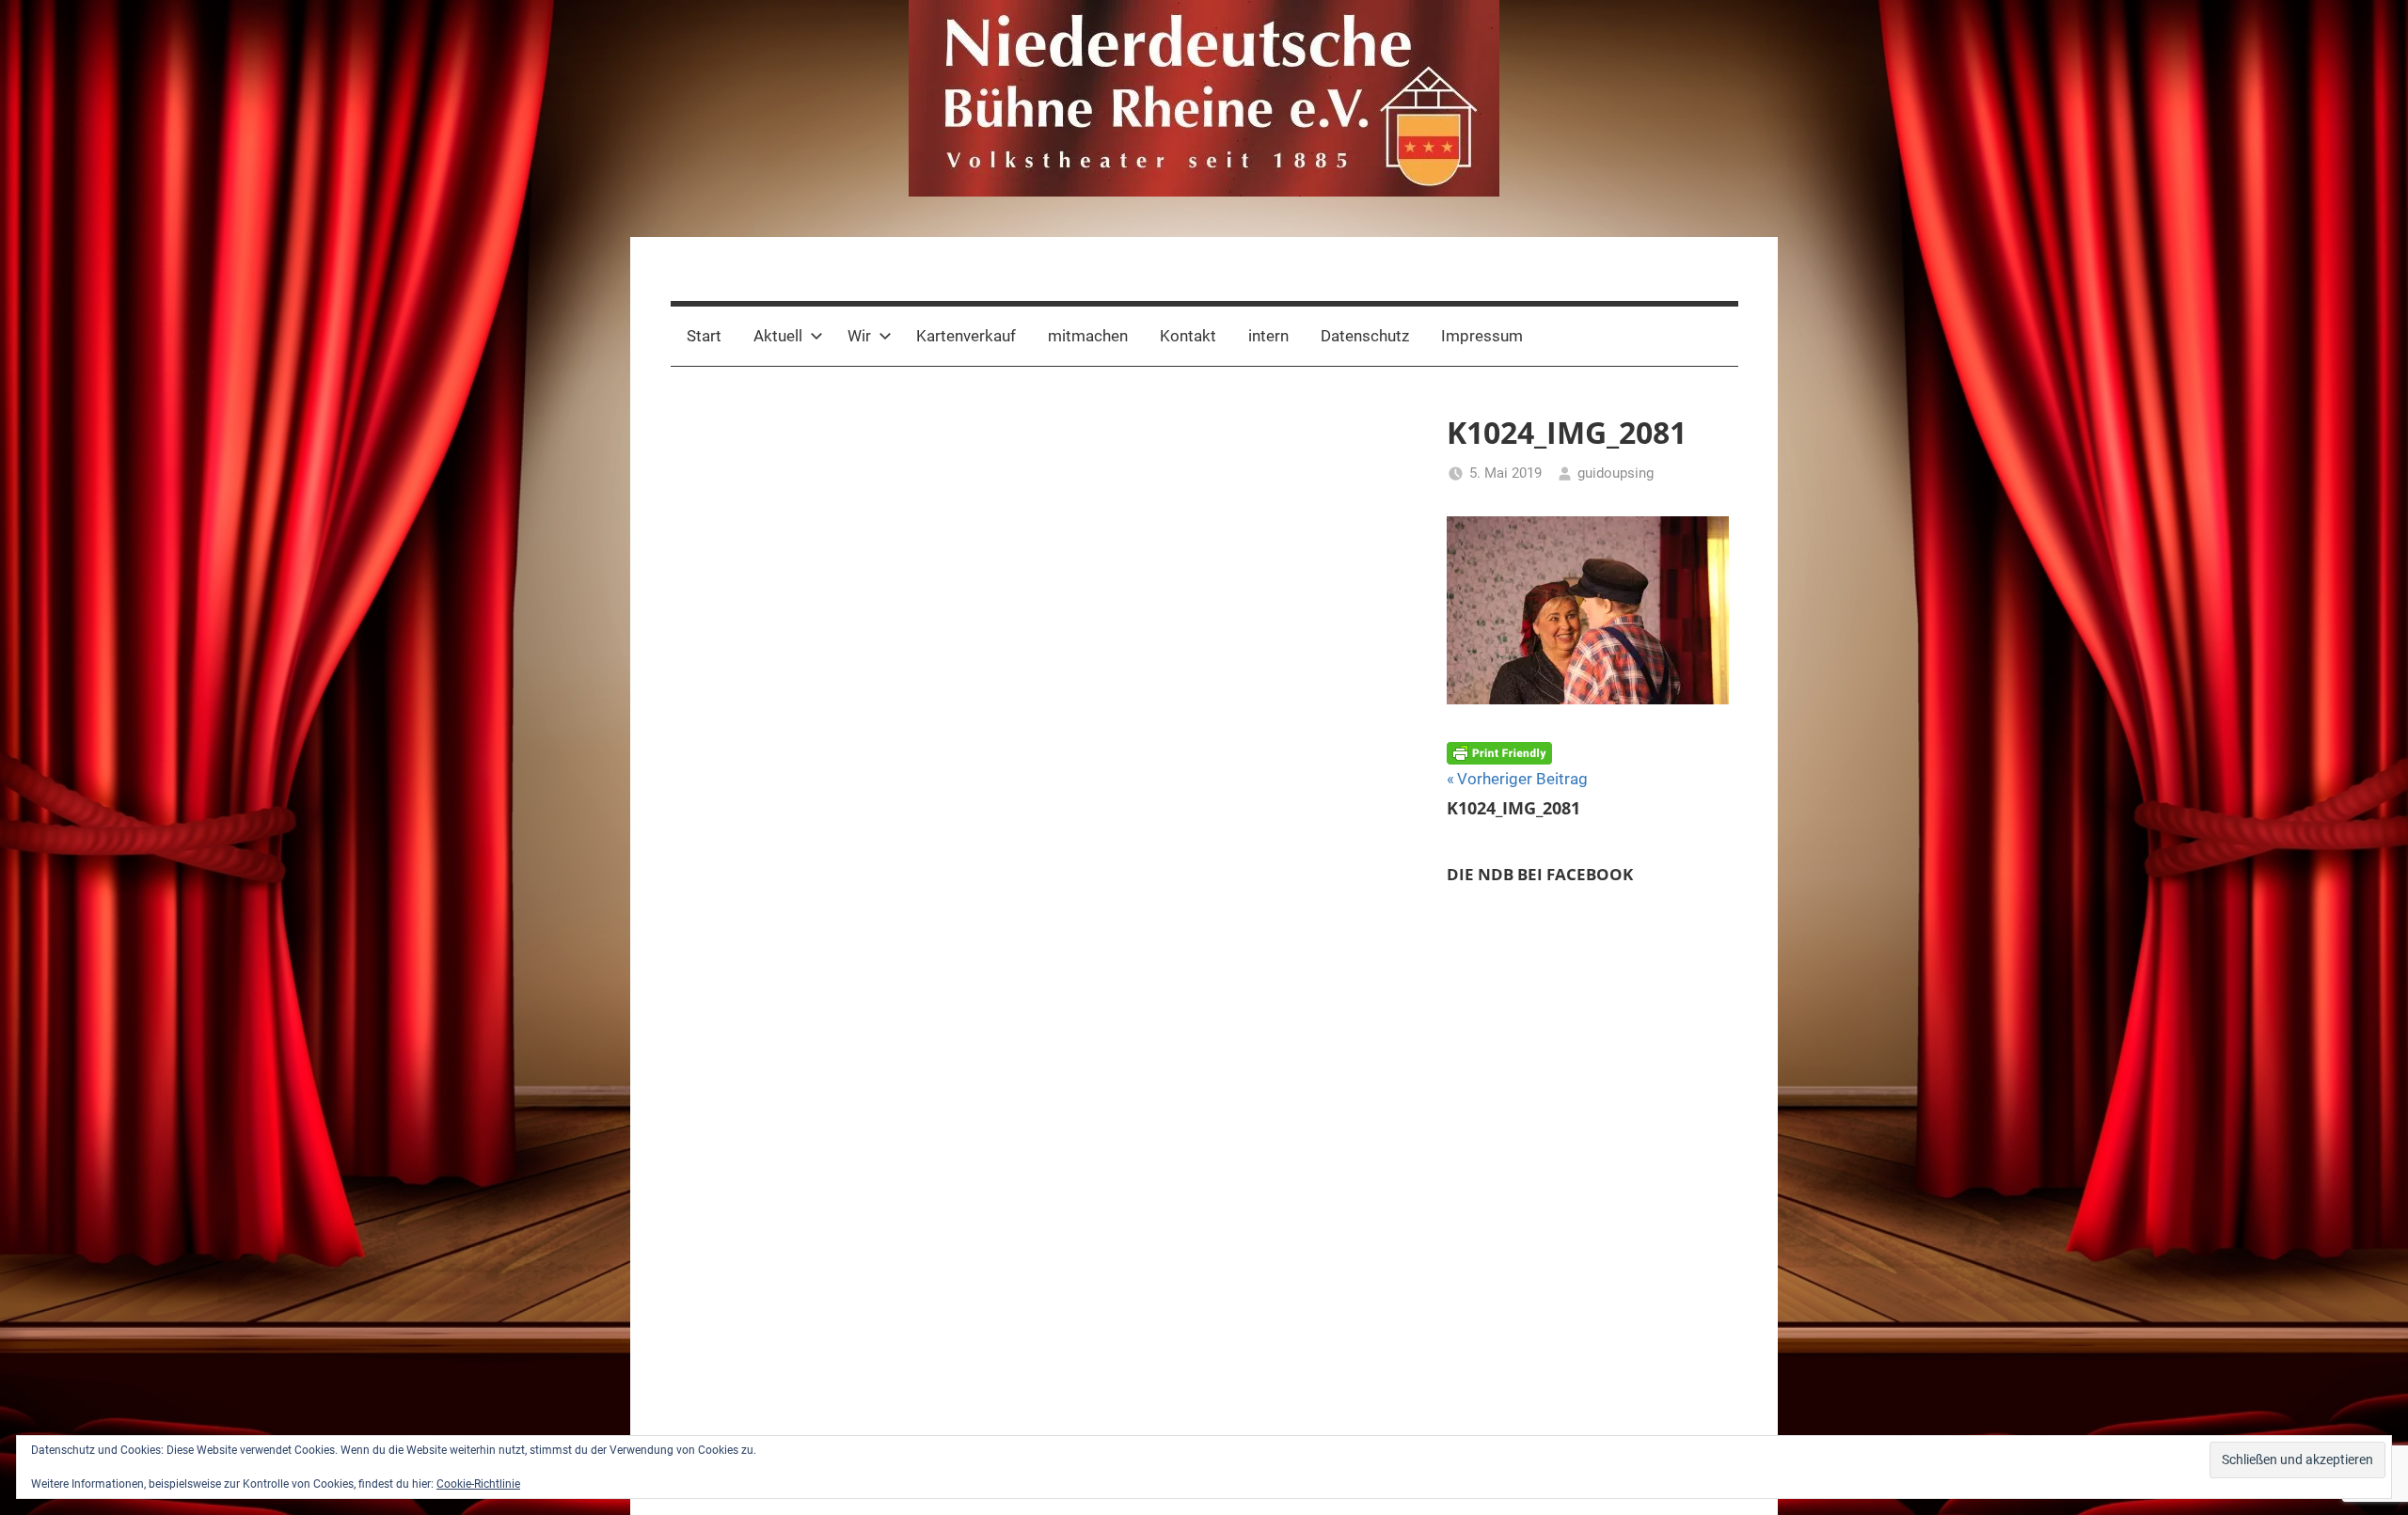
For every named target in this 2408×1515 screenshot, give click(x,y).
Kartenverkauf (966, 336)
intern (1268, 336)
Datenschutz (1365, 336)
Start (704, 336)
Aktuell (778, 336)
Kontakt (1188, 336)
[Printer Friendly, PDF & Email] (1499, 751)
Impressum (1482, 336)
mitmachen (1088, 336)
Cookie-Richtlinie (478, 1484)
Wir (859, 336)
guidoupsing (1616, 473)
